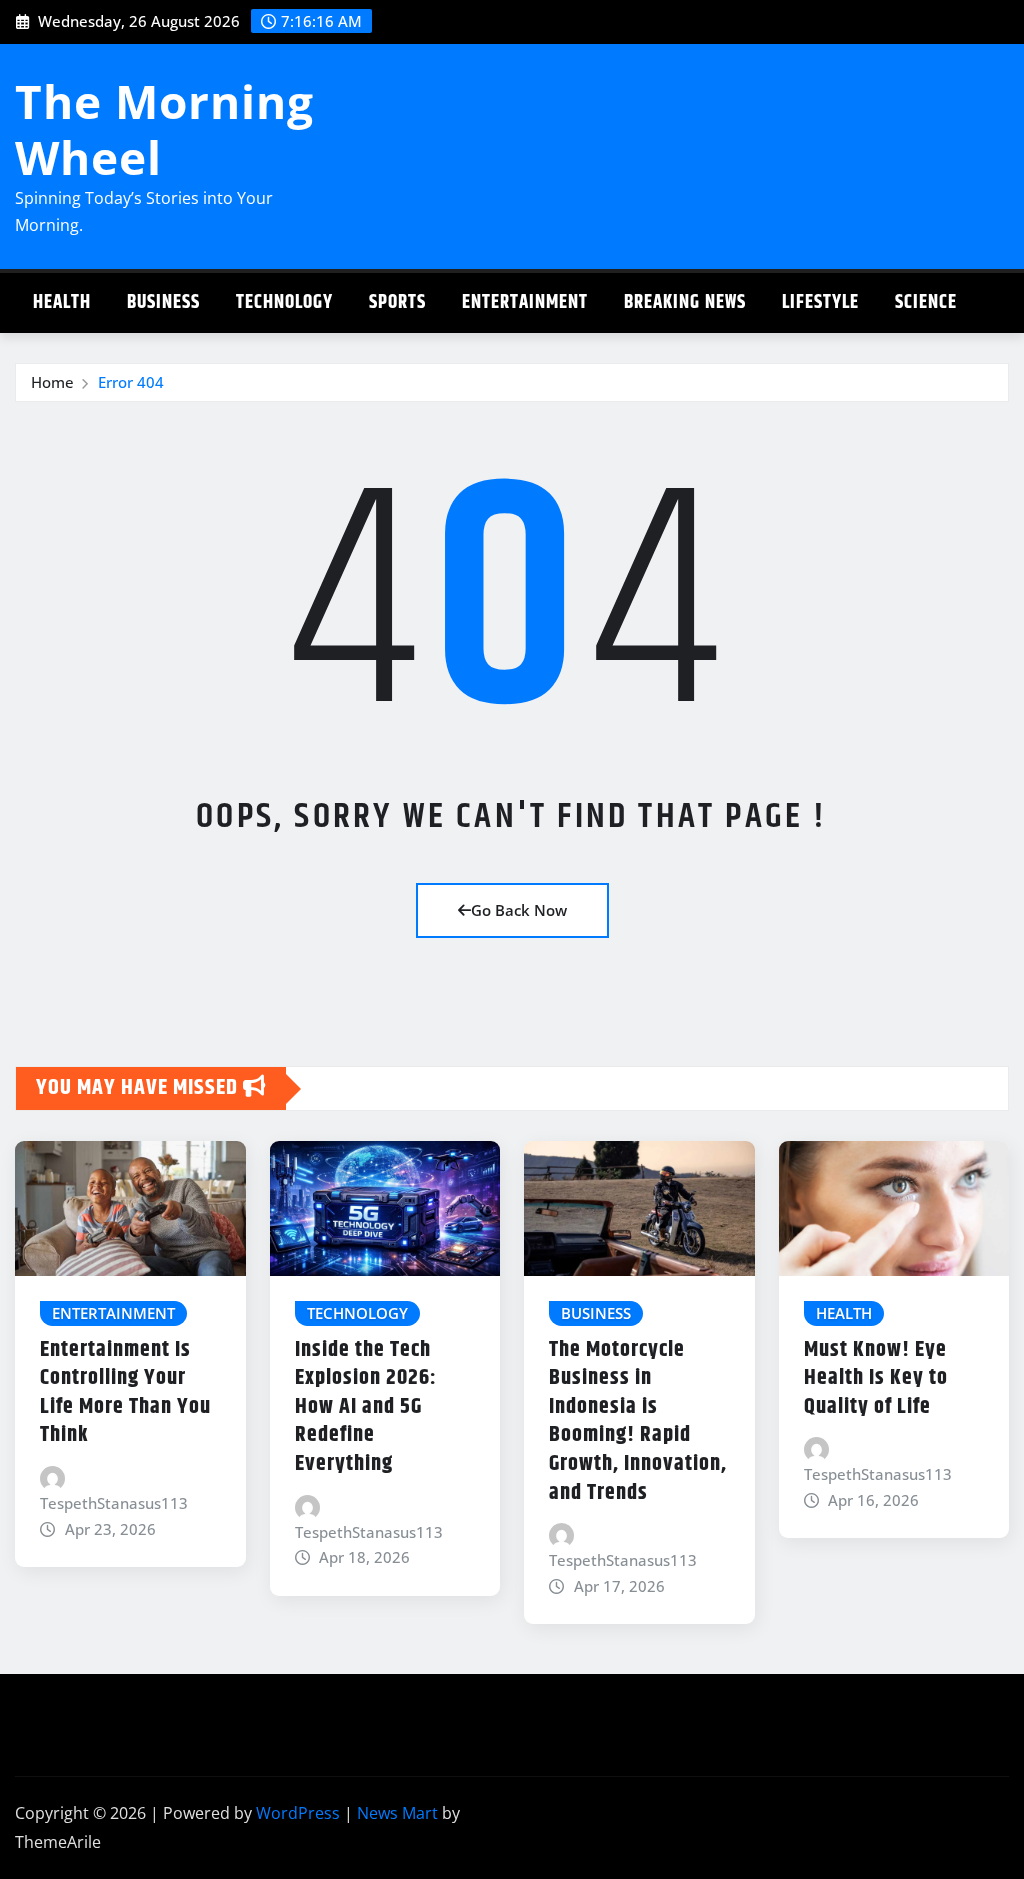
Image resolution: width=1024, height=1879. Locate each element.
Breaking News (685, 302)
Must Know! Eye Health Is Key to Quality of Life (876, 1378)
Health (62, 302)
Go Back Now (519, 910)
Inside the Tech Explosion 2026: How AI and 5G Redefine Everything (366, 1407)
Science (926, 302)
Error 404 (131, 382)
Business (163, 302)
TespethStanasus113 (114, 1503)
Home (52, 382)
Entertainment (525, 302)
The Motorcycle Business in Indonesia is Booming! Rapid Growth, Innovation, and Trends (638, 1421)
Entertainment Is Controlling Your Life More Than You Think (125, 1393)
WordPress (298, 1813)
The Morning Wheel (164, 128)
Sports (397, 302)
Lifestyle (820, 302)
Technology (284, 302)
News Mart (397, 1813)
